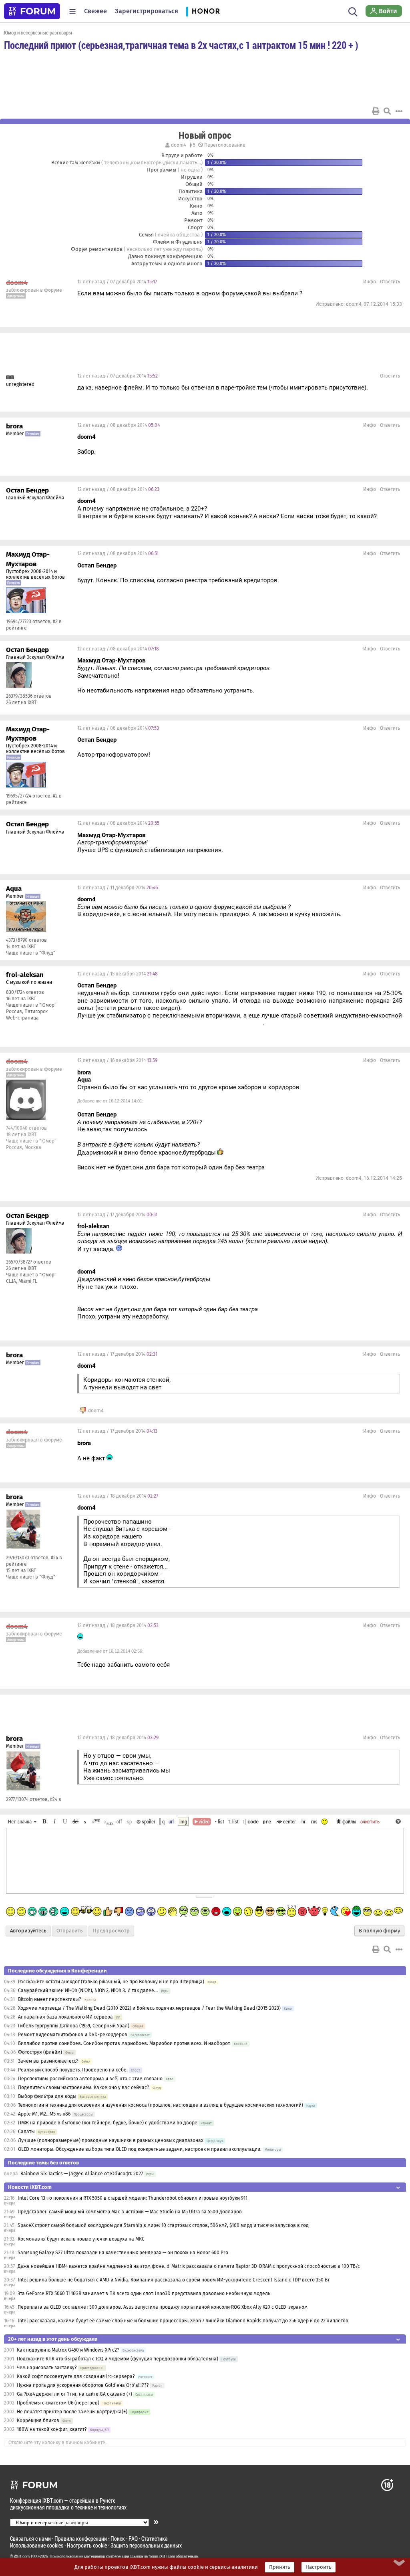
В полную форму (379, 1931)
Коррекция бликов (38, 2421)
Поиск (118, 2539)
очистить (370, 1821)
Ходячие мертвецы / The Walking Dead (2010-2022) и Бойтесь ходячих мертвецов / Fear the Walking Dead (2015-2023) (149, 2008)
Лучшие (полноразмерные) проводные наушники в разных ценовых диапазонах (111, 2140)
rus (314, 1821)
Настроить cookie (87, 2545)
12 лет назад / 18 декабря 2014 (118, 1496)
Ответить (390, 282)
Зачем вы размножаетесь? (48, 2061)
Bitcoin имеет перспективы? (50, 1999)
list (233, 1821)
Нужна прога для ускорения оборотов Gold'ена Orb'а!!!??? (83, 2385)
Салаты (26, 2132)
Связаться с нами (30, 2539)
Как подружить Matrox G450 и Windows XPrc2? (68, 2350)
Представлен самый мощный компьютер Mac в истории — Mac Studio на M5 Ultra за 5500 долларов (130, 2212)
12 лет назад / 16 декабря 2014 (117, 1060)
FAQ (133, 2539)
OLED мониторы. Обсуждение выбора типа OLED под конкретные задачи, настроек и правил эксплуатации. (140, 2149)
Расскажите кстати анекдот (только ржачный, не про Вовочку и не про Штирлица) (111, 1982)
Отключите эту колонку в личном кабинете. (57, 2443)
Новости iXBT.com (30, 2187)
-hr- (303, 1821)
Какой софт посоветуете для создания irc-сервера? (76, 2376)
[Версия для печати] (376, 111)
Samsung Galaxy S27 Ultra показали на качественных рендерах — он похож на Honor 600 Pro (123, 2253)
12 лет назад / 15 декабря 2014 (118, 974)
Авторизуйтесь (28, 1931)
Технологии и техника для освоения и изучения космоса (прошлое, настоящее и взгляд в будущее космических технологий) (161, 2105)
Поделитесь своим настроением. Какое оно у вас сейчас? (84, 2087)
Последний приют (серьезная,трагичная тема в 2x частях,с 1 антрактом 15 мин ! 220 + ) (181, 45)
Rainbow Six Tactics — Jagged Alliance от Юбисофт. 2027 (82, 2174)
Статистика (155, 2539)
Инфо (370, 282)
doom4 (178, 145)
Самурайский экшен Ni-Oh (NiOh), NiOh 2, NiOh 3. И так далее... (88, 1991)
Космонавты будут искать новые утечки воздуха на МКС (81, 2239)
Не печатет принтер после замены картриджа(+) (72, 2412)
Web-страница (22, 1018)
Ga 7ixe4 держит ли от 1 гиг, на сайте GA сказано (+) (74, 2394)
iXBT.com (22, 2556)
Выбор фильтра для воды (47, 2096)
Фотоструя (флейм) (40, 2052)
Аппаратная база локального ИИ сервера (65, 2017)
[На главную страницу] (32, 11)
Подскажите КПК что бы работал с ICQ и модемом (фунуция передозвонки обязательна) (118, 2359)
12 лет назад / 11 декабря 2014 (118, 888)
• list (220, 1821)
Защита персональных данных (146, 2545)
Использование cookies (37, 2545)
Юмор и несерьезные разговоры (38, 32)
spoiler (148, 1821)
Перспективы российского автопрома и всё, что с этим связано (90, 2079)
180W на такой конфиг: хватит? (52, 2429)
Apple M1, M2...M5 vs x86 (44, 2114)
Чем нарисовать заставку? (47, 2368)
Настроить (319, 2567)
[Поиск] (353, 11)
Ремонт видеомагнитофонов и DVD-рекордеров (73, 2035)
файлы (349, 1821)
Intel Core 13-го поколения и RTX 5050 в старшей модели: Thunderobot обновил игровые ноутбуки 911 (133, 2198)
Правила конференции (81, 2539)
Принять (280, 2567)
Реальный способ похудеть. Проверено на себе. (73, 2070)
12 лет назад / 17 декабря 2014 (117, 1215)
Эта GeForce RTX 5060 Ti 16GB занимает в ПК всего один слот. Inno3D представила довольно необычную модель (144, 2293)
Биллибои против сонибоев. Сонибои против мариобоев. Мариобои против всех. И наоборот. (124, 2043)
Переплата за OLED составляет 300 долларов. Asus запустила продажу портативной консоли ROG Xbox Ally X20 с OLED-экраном (163, 2307)
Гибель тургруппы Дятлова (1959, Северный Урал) (74, 2026)
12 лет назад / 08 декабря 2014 (119, 425)
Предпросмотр (111, 1931)
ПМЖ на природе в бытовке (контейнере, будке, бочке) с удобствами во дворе (108, 2123)
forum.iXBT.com (162, 2556)
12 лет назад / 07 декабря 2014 (117, 282)
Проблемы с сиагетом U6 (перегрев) (58, 2403)
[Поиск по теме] (387, 111)
